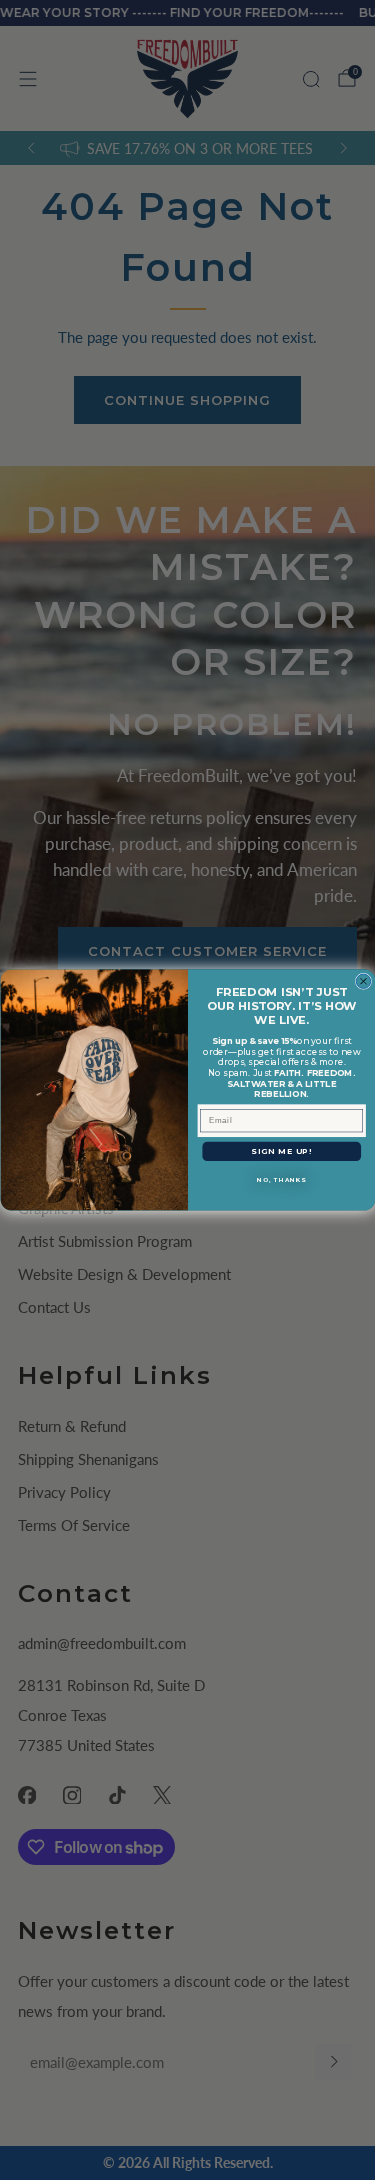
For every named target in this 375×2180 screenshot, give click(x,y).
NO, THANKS (281, 1180)
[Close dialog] (363, 981)
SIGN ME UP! (281, 1151)
